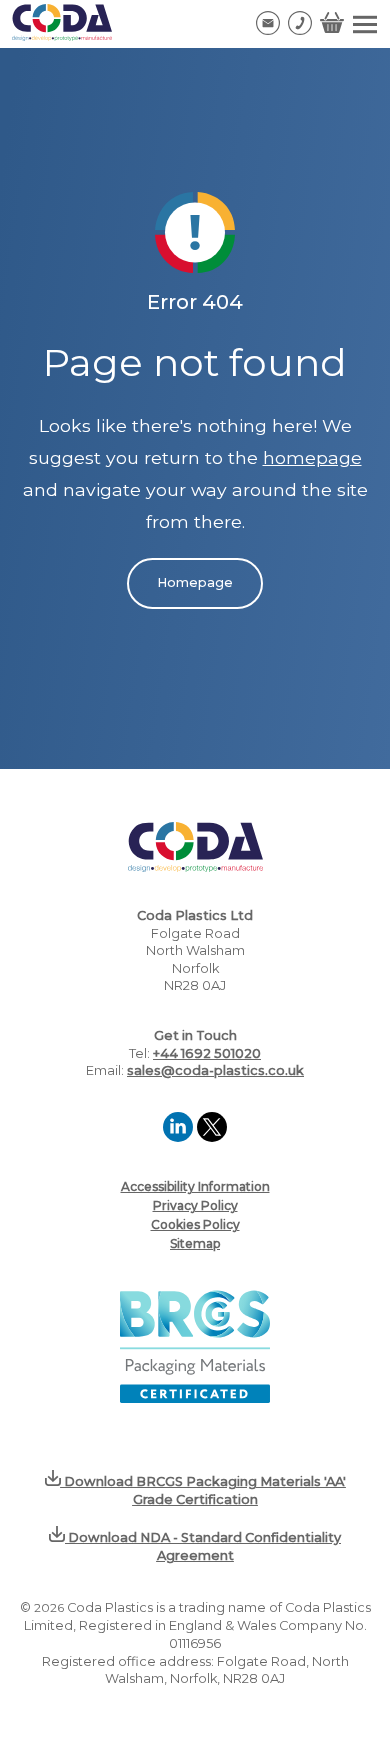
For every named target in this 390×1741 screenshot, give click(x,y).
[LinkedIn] (180, 1136)
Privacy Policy (195, 1205)
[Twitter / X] (212, 1136)
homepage (312, 457)
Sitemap (195, 1243)
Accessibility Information (195, 1186)
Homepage (195, 582)
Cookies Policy (195, 1224)
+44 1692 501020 (207, 1053)
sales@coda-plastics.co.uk (215, 1070)
